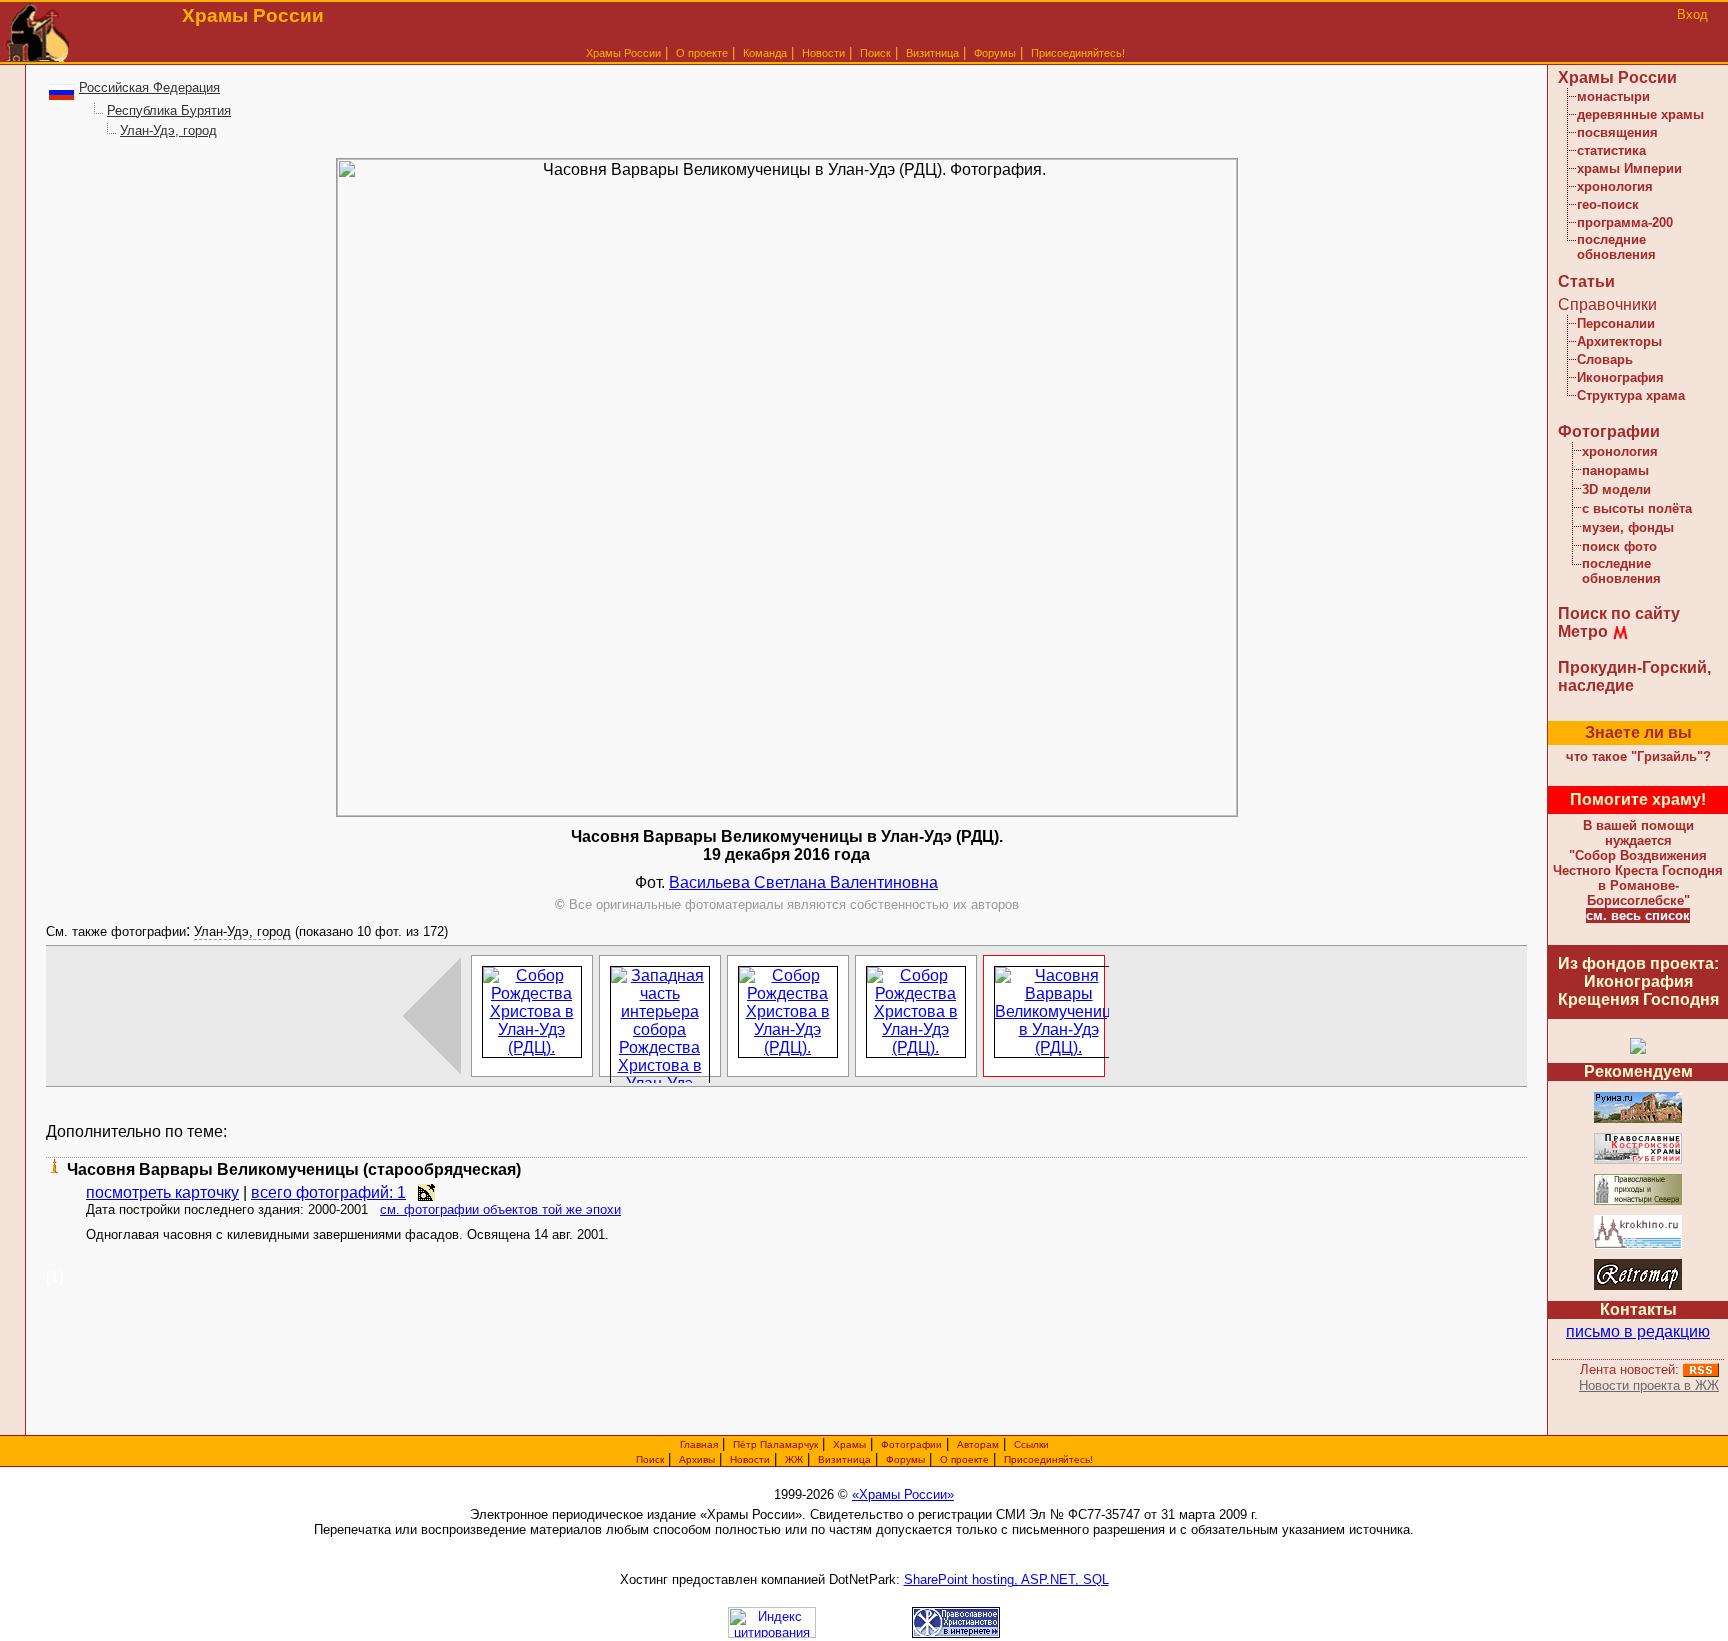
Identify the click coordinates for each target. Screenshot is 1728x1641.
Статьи (1586, 281)
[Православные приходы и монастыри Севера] (1638, 1201)
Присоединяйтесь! (1078, 53)
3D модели (1616, 489)
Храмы (849, 1444)
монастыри (1613, 96)
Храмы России (623, 53)
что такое (1638, 756)
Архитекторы (1619, 341)
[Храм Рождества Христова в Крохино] (1638, 1245)
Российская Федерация (149, 87)
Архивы (697, 1459)
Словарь (1605, 359)
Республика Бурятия (169, 110)
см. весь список (1638, 915)
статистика (1611, 150)
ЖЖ (794, 1459)
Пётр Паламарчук (775, 1444)
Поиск (875, 53)
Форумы (995, 53)
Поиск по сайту (1619, 613)
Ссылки (1031, 1444)
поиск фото (1619, 546)
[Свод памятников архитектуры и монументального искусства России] (1638, 1119)
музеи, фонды (1628, 527)
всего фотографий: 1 (328, 1192)
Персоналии (1616, 323)
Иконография (1620, 377)
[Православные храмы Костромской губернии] (1638, 1160)
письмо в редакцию (1638, 1331)
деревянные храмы (1640, 114)
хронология (1615, 186)
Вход (1692, 14)
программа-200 (1625, 222)
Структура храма (1631, 395)
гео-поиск (1608, 204)
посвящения (1617, 132)
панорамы (1615, 470)
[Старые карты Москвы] (1638, 1286)
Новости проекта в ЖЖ (1649, 1385)
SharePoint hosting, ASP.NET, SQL (1006, 1579)
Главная (699, 1444)
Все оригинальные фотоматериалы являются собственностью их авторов (787, 904)
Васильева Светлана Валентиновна (803, 882)
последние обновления (1616, 247)
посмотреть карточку (162, 1192)
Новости (823, 53)
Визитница (932, 53)
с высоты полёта (1637, 508)
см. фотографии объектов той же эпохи (500, 1209)
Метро (1583, 631)
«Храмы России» (903, 1494)
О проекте (964, 1459)
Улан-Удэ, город (168, 130)
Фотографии (1609, 431)
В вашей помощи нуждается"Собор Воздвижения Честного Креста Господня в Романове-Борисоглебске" (1638, 863)
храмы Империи (1629, 168)
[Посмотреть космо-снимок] (426, 1192)
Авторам (978, 1444)
